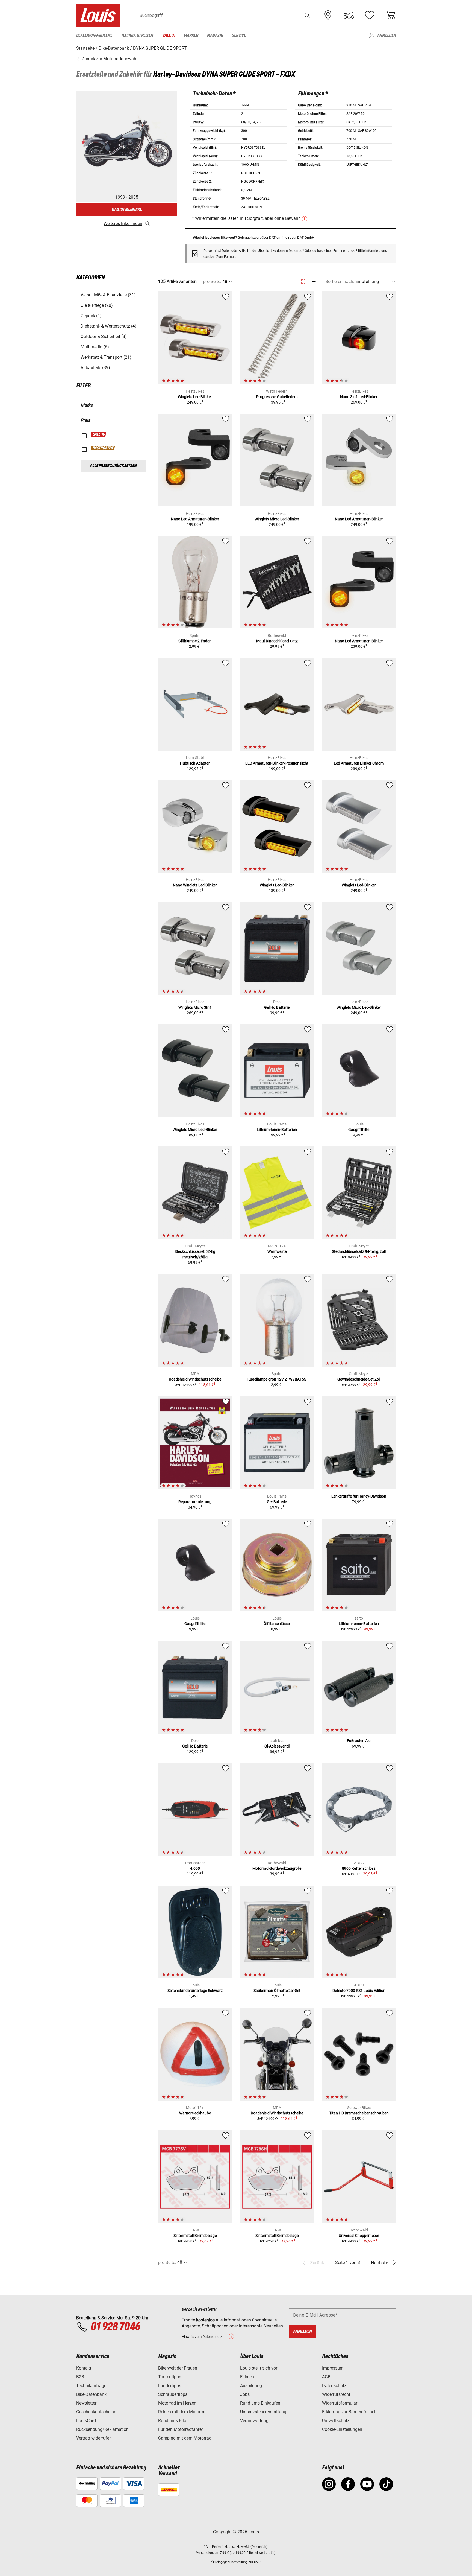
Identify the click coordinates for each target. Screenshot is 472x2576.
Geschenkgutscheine (96, 2412)
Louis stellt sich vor (259, 2368)
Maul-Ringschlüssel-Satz (277, 641)
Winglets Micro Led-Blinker (277, 519)
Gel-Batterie (277, 1502)
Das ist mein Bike (127, 210)
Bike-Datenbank (91, 2394)
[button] (307, 15)
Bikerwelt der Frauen (178, 2368)
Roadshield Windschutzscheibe (195, 1379)
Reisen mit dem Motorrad (182, 2412)
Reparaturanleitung (195, 1502)
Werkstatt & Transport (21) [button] (106, 357)
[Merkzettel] (370, 15)
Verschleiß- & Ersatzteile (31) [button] (108, 295)
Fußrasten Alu (359, 1741)
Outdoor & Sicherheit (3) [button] (104, 336)
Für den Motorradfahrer (181, 2429)
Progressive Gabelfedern (277, 397)
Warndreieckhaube (195, 2113)
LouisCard (86, 2421)
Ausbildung (251, 2386)
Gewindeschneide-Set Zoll (359, 1379)
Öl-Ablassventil (277, 1746)
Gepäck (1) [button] (91, 316)
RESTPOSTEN (103, 448)
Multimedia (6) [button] (95, 347)
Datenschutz (334, 2386)
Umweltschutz (336, 2421)
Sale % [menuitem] (169, 35)
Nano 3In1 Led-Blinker (359, 397)
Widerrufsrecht (336, 2394)
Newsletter (86, 2403)
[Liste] (313, 281)
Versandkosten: (208, 2553)
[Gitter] (303, 281)
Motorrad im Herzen (177, 2403)
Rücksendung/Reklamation (102, 2429)
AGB (326, 2377)
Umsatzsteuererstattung (263, 2412)
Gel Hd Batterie (277, 1007)
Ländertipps (170, 2386)
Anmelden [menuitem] (387, 35)
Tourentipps (170, 2377)
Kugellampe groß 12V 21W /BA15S (277, 1379)
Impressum (333, 2368)
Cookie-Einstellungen (342, 2429)
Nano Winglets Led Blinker (195, 885)
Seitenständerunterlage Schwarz (195, 1991)
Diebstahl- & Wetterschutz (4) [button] (109, 326)
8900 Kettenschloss (359, 1868)
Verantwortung (254, 2421)
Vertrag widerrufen (94, 2438)
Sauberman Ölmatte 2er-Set (277, 1991)
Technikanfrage (91, 2386)
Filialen (247, 2377)
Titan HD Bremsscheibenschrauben (359, 2113)
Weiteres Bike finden (123, 224)
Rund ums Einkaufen (260, 2403)
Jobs (245, 2394)
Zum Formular (227, 257)
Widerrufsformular (340, 2403)
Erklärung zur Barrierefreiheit (349, 2412)
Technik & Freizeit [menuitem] (137, 35)
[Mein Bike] (349, 15)
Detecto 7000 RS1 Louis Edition (359, 1991)
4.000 (195, 1868)
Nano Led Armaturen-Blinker (195, 519)
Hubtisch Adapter (195, 763)
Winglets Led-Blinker (195, 397)
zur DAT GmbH (303, 237)
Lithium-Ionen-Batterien (277, 1130)
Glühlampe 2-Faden (195, 641)
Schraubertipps (173, 2394)
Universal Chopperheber (359, 2236)
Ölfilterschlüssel (277, 1624)
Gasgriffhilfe (359, 1130)
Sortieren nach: (340, 281)
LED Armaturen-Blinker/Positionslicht (277, 763)
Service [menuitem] (239, 35)
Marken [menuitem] (191, 35)
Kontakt (84, 2368)
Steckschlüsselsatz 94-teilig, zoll (359, 1251)
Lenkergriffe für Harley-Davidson (359, 1496)
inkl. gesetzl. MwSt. (236, 2547)
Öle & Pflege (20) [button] (97, 305)
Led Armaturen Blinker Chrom (359, 763)
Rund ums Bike (173, 2421)
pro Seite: (212, 281)
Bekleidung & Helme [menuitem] (94, 35)
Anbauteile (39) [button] (95, 368)
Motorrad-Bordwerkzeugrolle (277, 1868)
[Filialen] (328, 15)
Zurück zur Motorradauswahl (109, 59)
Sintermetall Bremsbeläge (195, 2236)
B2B (80, 2377)
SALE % (99, 434)
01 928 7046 (115, 2327)
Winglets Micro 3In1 (195, 1007)
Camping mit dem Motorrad (185, 2438)
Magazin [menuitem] (215, 35)
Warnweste (277, 1251)
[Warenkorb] (390, 15)
